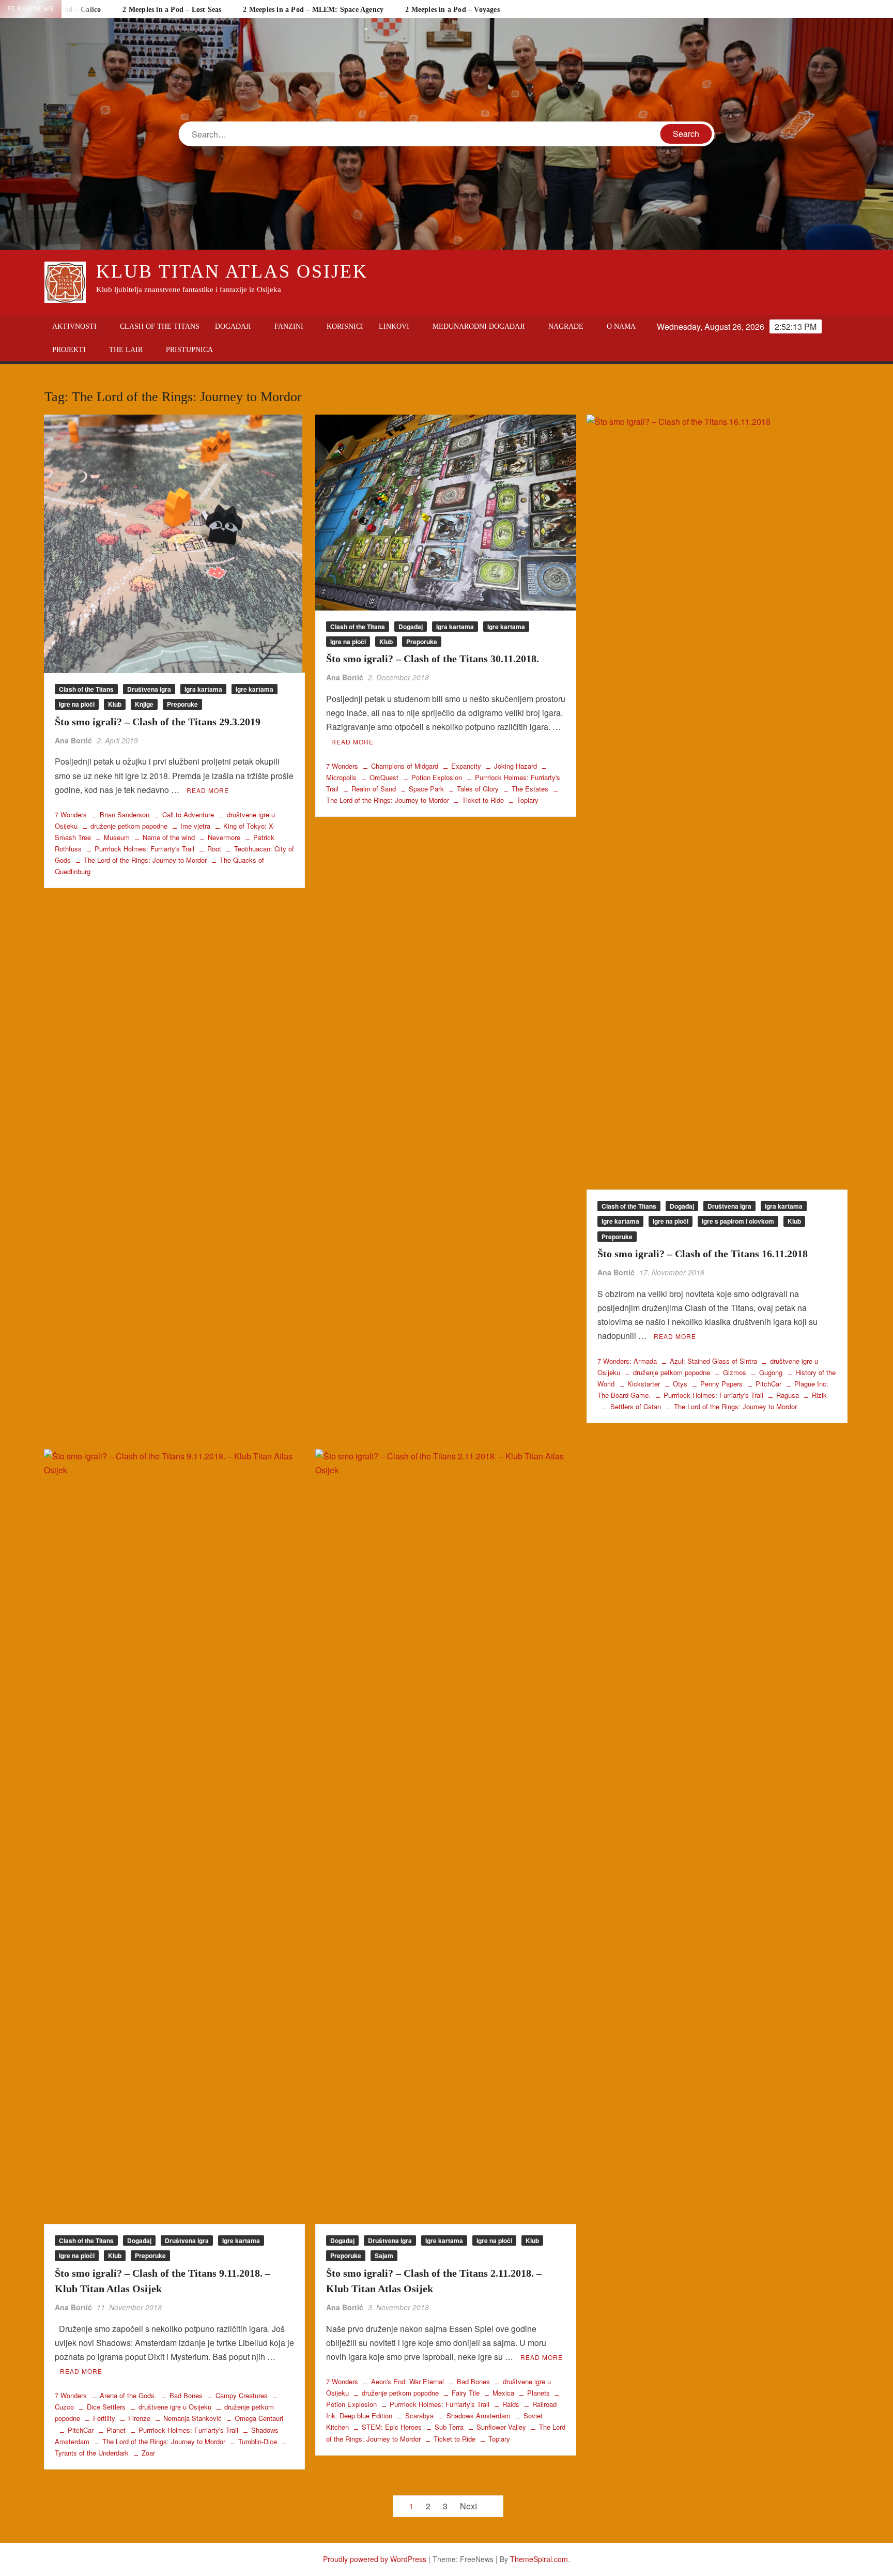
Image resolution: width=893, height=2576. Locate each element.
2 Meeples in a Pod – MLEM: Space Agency (313, 10)
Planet (116, 2430)
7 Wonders (71, 814)
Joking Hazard (515, 766)
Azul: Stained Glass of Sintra (713, 1361)
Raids (511, 2404)
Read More (208, 790)
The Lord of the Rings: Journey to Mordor (145, 860)
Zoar (148, 2453)
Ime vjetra (195, 826)
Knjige (144, 704)
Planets (538, 2393)
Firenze (139, 2418)
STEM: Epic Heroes (392, 2427)
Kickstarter (644, 1384)
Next (468, 2506)
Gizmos (735, 1372)
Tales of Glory (478, 789)
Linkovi (394, 326)
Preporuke (182, 704)
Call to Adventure (188, 814)
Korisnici (345, 326)
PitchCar (768, 1384)
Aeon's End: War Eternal (407, 2381)
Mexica (503, 2393)
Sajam (384, 2255)
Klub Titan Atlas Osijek (232, 271)
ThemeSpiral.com (539, 2559)
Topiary (528, 800)
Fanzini (289, 326)
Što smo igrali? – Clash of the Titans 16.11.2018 (703, 1254)
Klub (115, 704)
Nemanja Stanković (193, 2418)
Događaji (233, 326)
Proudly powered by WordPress (375, 2559)
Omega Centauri (259, 2418)
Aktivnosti (74, 326)
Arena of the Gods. (128, 2395)
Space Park (426, 789)
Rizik (819, 1395)
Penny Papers (721, 1384)
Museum (117, 837)
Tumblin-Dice (258, 2441)
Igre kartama (255, 689)
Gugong (771, 1372)
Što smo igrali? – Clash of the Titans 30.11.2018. (433, 659)
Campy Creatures (242, 2395)
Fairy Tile (466, 2393)
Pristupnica (189, 350)
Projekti (69, 350)
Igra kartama (203, 689)
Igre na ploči (77, 704)
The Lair (126, 350)
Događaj (411, 627)
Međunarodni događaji (479, 326)
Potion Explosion (437, 777)
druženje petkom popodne (129, 826)
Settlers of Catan (636, 1406)
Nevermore (224, 837)
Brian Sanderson (125, 814)
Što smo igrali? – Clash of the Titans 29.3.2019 (158, 722)
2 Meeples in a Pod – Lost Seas (172, 10)
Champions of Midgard (405, 766)
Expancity (466, 766)
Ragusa (788, 1395)
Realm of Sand (374, 789)
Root (214, 849)
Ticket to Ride (483, 800)
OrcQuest (384, 777)
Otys (680, 1384)
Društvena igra (149, 689)
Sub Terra (449, 2427)
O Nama (621, 326)
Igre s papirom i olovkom (738, 1221)
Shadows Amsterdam (479, 2415)
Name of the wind (169, 837)
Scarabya (419, 2415)
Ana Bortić (73, 740)
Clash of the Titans (160, 326)
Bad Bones (186, 2395)
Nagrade (566, 326)
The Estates (530, 789)
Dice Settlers (106, 2407)
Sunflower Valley (501, 2427)
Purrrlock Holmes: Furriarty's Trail (144, 849)
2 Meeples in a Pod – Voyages (452, 10)
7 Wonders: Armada (627, 1361)
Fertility (104, 2418)
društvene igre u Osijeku (175, 2407)
